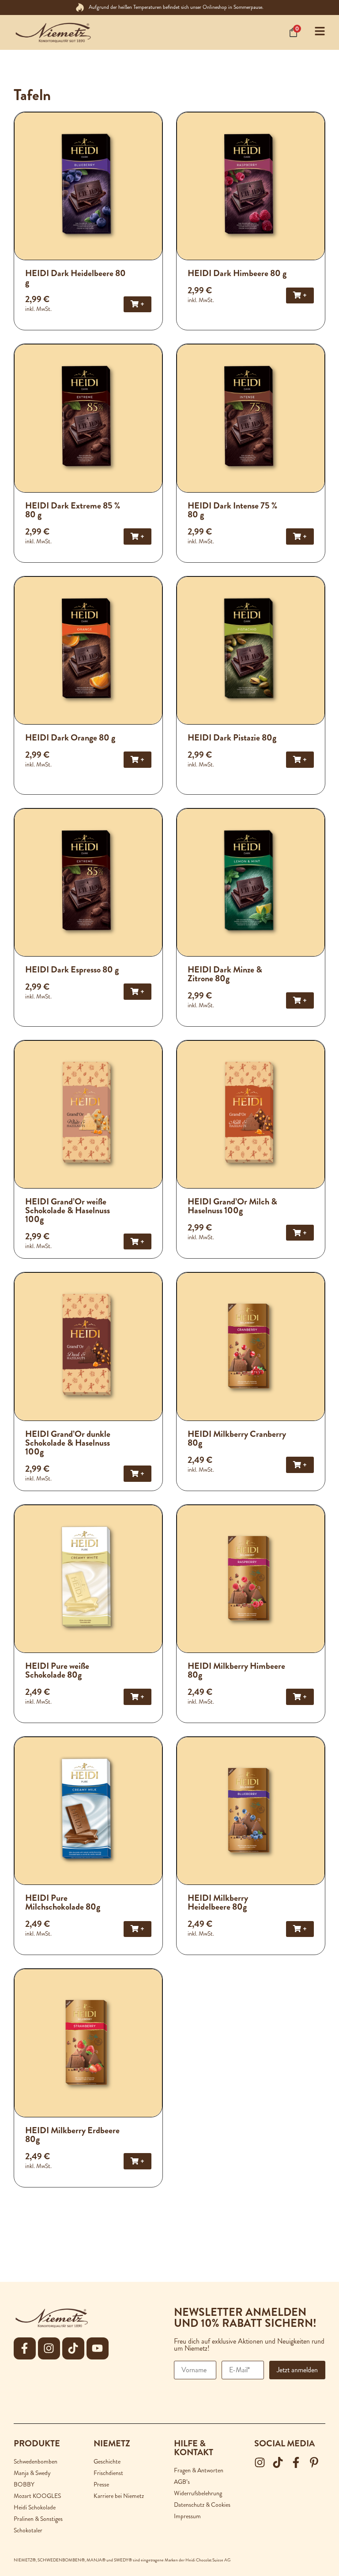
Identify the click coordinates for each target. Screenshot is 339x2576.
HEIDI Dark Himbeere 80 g (237, 273)
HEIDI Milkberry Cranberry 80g (237, 1438)
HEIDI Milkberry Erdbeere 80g (72, 2135)
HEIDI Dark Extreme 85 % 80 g (73, 510)
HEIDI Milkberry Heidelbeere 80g (218, 1902)
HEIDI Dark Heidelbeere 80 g (75, 278)
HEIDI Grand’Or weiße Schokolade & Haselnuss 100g (68, 1210)
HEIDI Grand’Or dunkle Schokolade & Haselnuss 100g (68, 1443)
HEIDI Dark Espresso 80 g (72, 970)
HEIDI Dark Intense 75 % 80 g (232, 510)
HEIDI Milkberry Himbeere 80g (236, 1670)
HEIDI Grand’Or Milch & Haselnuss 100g (232, 1206)
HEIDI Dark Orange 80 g (70, 738)
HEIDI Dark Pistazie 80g (232, 738)
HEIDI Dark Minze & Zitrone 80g (225, 974)
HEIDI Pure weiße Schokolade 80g (57, 1670)
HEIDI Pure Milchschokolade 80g (63, 1902)
